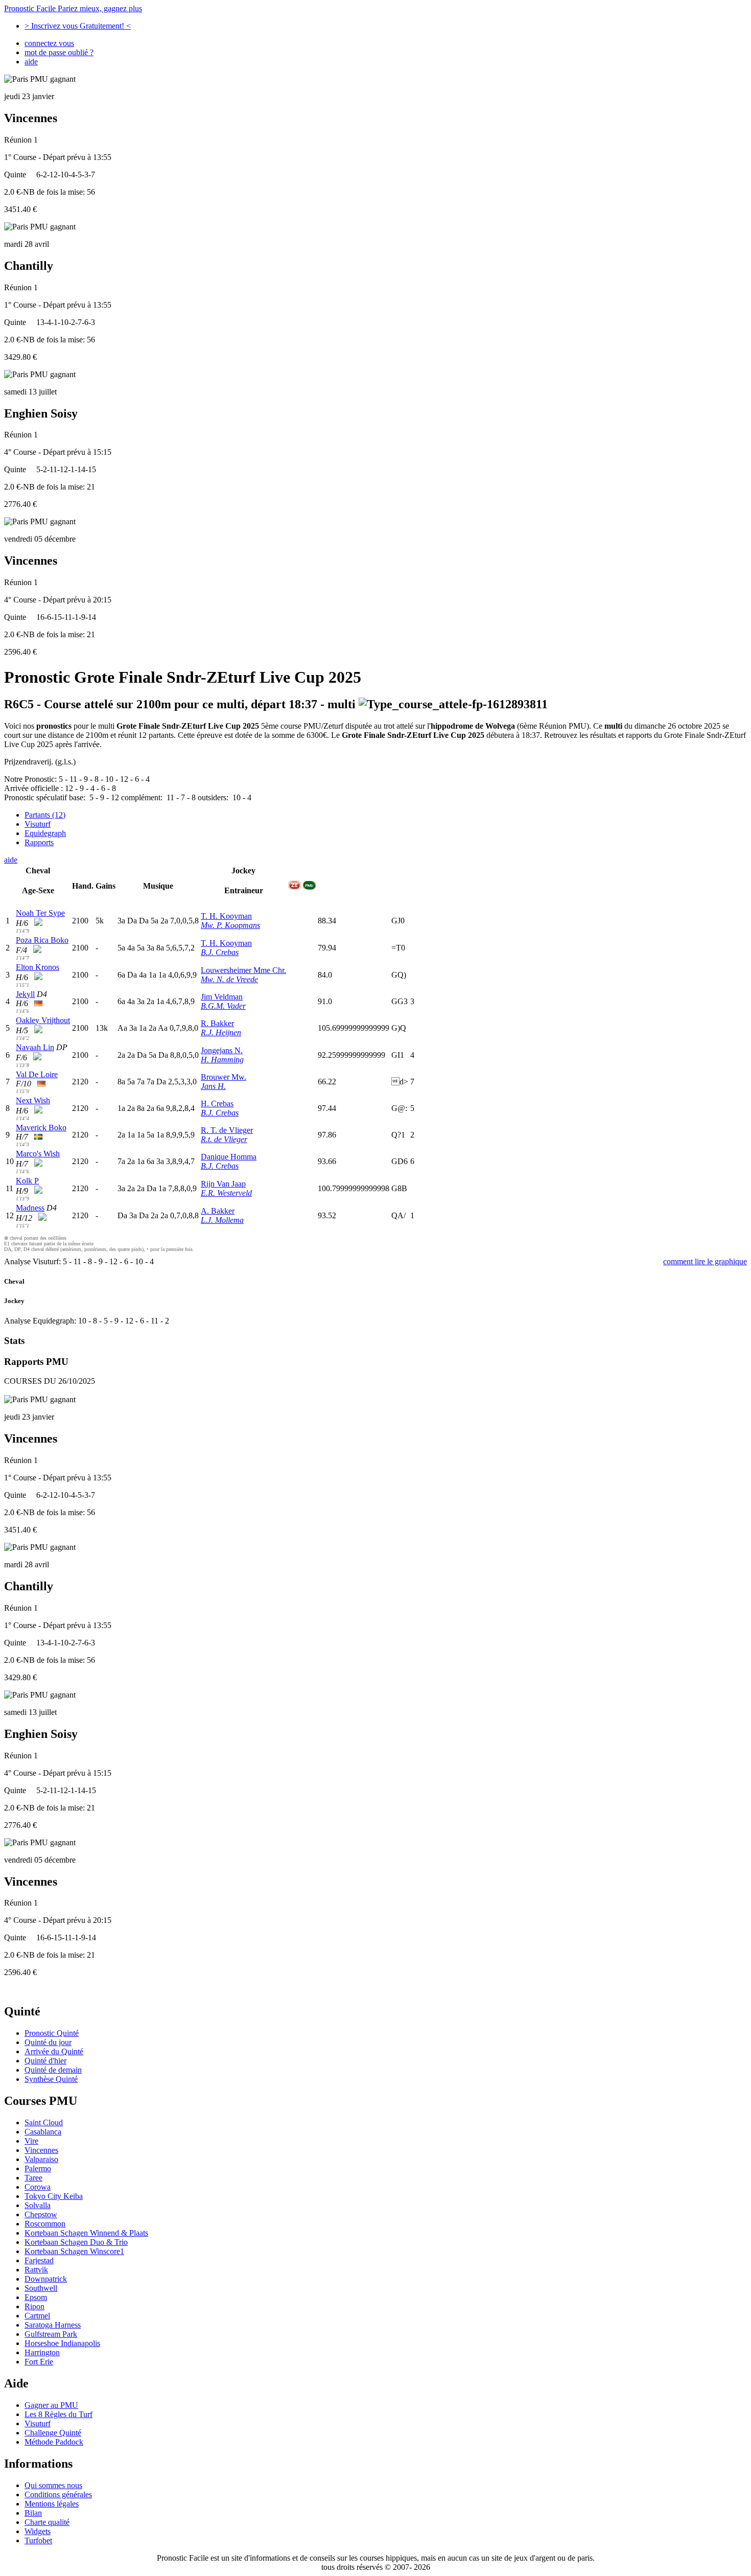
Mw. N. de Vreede (229, 979)
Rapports (39, 842)
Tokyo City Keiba (54, 2196)
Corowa (38, 2187)
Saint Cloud (44, 2122)
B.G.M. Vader (223, 1006)
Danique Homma (229, 1157)
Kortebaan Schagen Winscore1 (74, 2251)
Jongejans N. (222, 1050)
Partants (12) (45, 815)
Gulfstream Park (51, 2334)
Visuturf (38, 824)
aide (31, 62)
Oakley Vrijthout (43, 1020)
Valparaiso (41, 2159)
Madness (30, 1208)
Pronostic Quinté (52, 2033)
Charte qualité (47, 2522)
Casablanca (43, 2132)
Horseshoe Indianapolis (62, 2343)
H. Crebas (217, 1104)
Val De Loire (37, 1074)
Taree (33, 2178)
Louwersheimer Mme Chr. (243, 970)
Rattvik (36, 2270)
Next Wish (33, 1100)
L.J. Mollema (222, 1220)
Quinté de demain (53, 2070)
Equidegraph (45, 833)
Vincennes (41, 2150)
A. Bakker (218, 1211)
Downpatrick (46, 2279)
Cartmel (37, 2316)
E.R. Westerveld (226, 1193)
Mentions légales (52, 2504)
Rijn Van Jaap (223, 1184)
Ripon (34, 2306)
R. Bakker (217, 1023)
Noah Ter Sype (40, 913)
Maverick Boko (41, 1128)
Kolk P (27, 1181)
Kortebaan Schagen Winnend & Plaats (86, 2233)
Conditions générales (58, 2494)
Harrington (42, 2352)
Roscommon (45, 2224)
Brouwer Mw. (224, 1077)
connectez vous (49, 43)
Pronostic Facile (73, 8)
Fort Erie (39, 2362)
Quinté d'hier (45, 2061)
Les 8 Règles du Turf (58, 2414)
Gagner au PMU (51, 2405)
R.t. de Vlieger (224, 1139)
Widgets (38, 2531)
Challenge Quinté (53, 2433)
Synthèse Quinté (51, 2079)
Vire (31, 2141)
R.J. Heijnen (221, 1032)
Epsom (36, 2297)
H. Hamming (222, 1060)
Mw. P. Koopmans (230, 925)
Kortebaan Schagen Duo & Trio (76, 2242)
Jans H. (213, 1086)
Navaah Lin (35, 1047)
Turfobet (38, 2540)
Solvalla (38, 2205)
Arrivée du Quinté (54, 2051)
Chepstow (41, 2214)
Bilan (33, 2513)
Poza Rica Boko (42, 940)
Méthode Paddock (54, 2442)
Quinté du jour (48, 2042)
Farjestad (39, 2260)
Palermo (38, 2168)
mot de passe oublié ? (59, 52)
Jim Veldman (222, 997)
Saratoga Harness (53, 2325)
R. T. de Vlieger (227, 1130)
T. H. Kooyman (226, 916)
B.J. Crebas (220, 952)
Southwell (41, 2288)
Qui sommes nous (53, 2485)
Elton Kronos (38, 967)
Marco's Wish (38, 1154)
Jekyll (25, 994)
